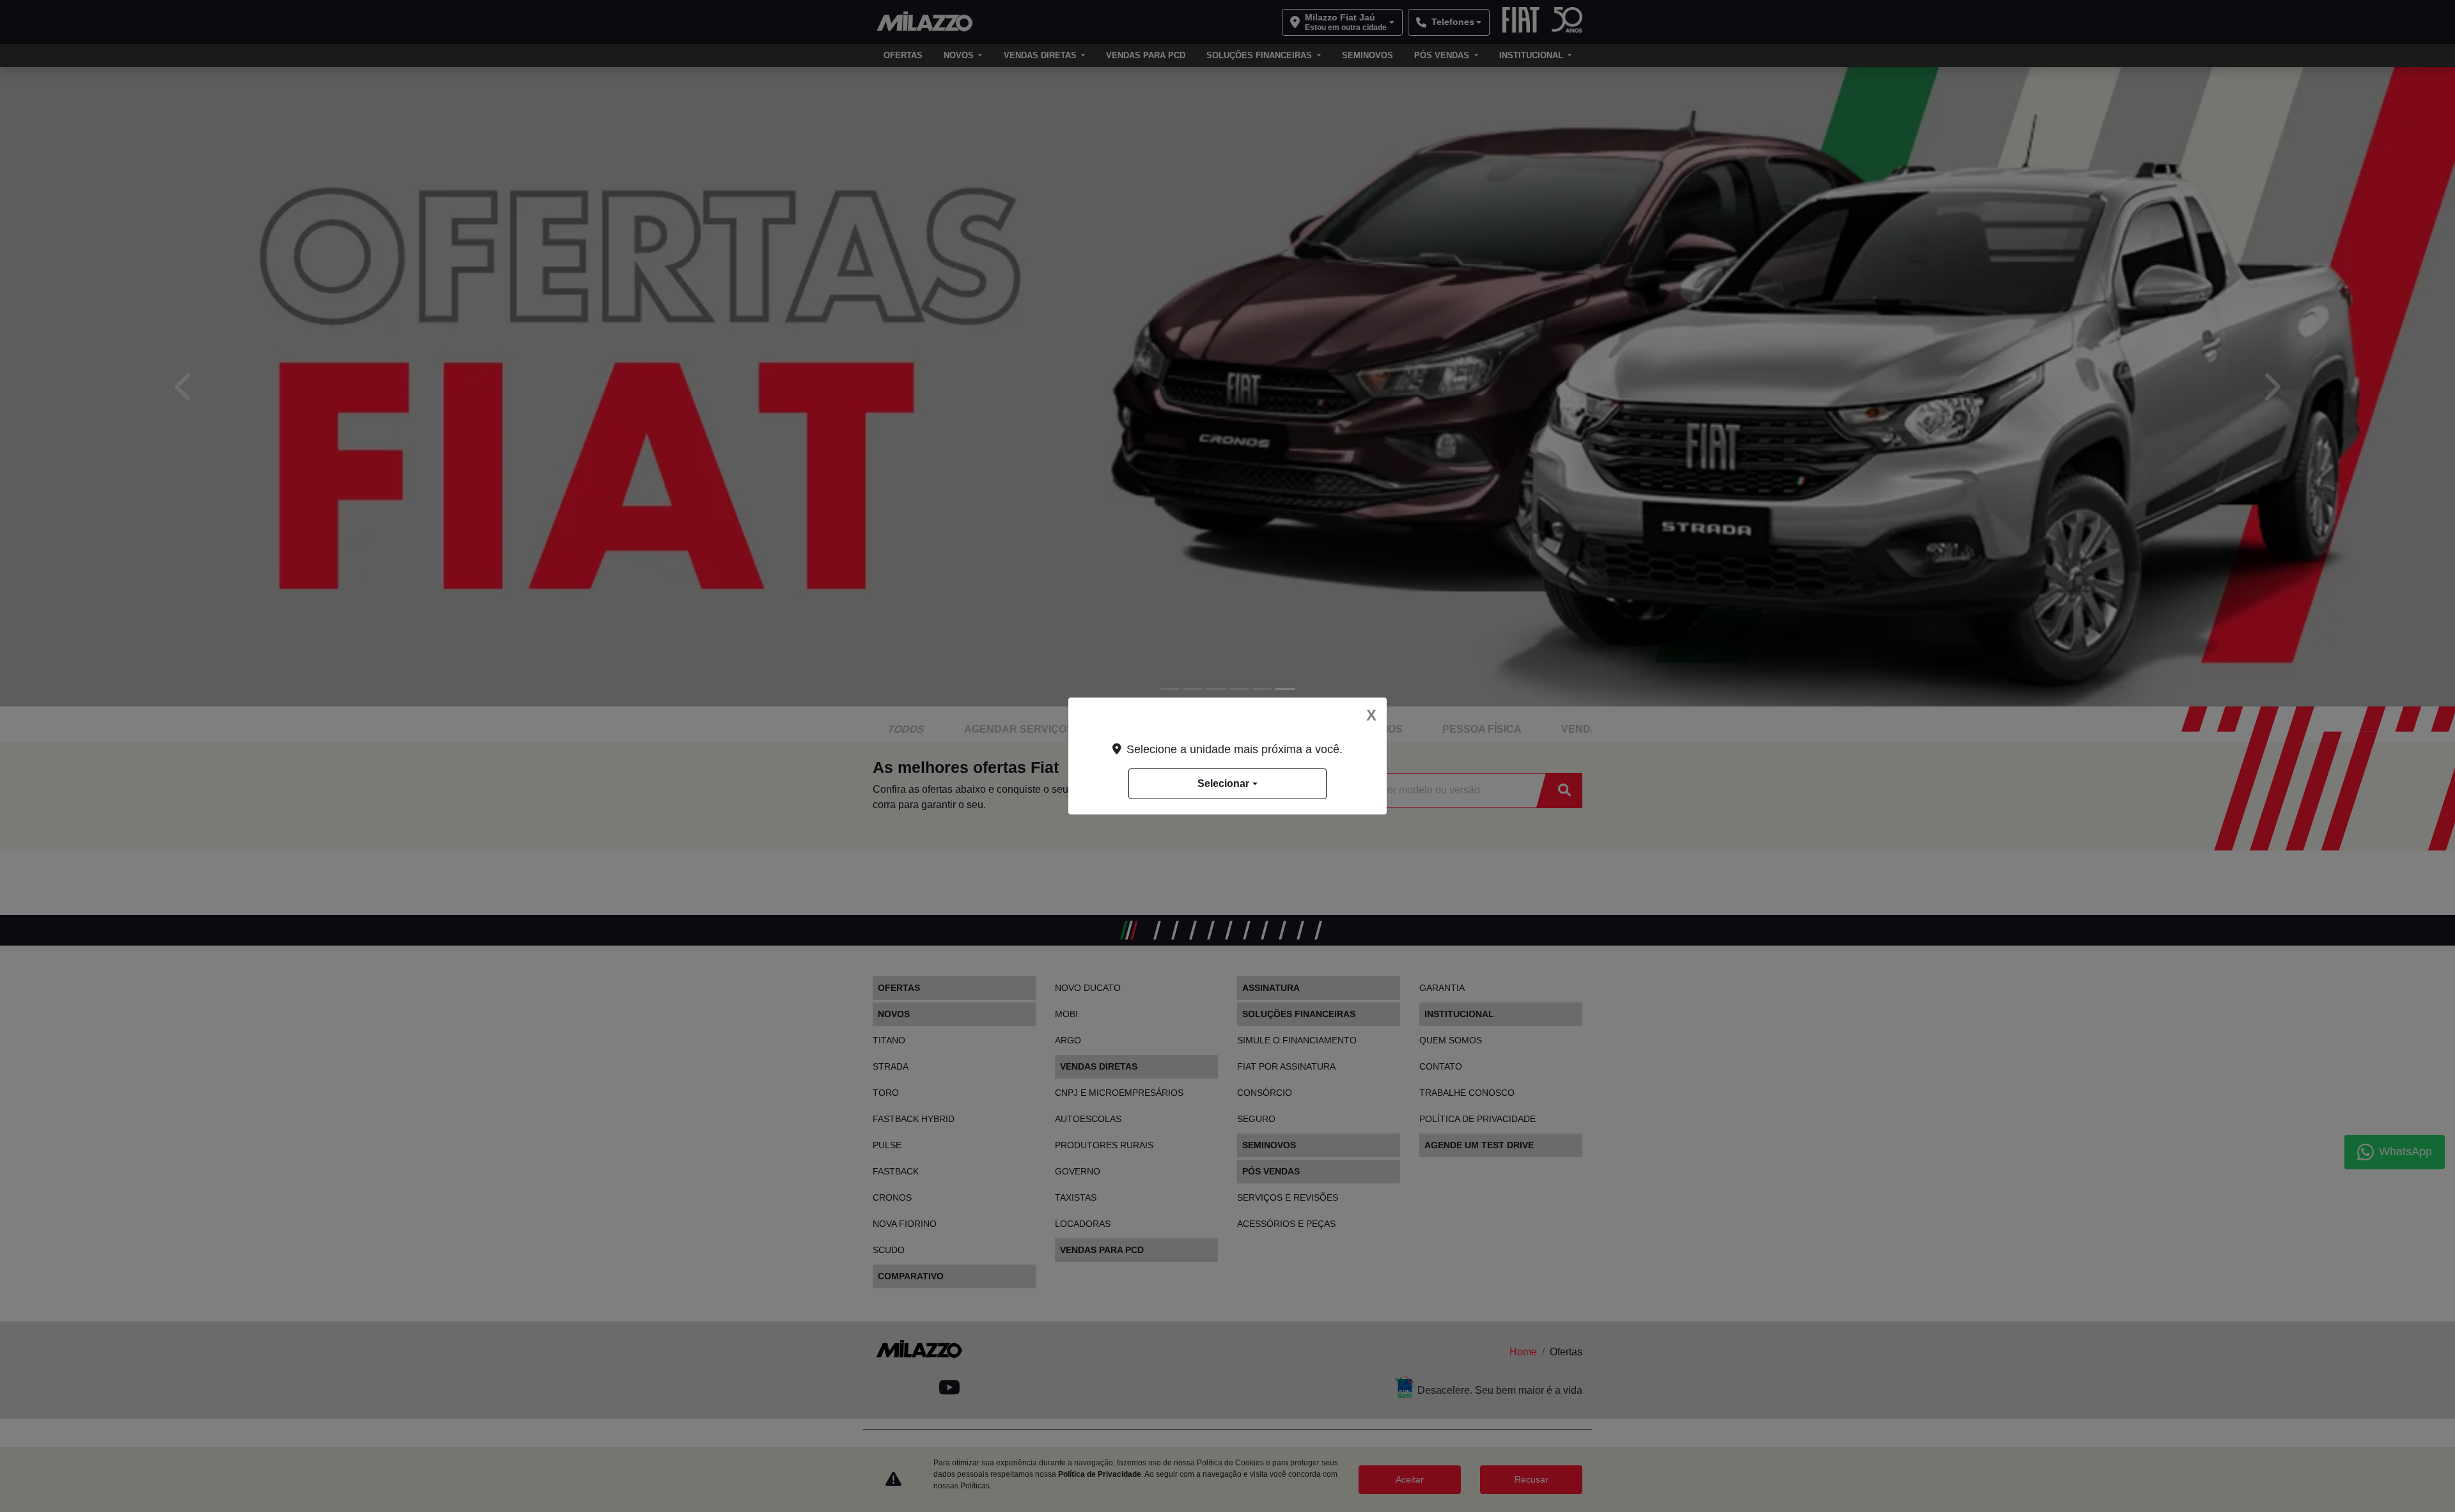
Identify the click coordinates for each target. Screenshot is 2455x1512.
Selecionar (1223, 783)
